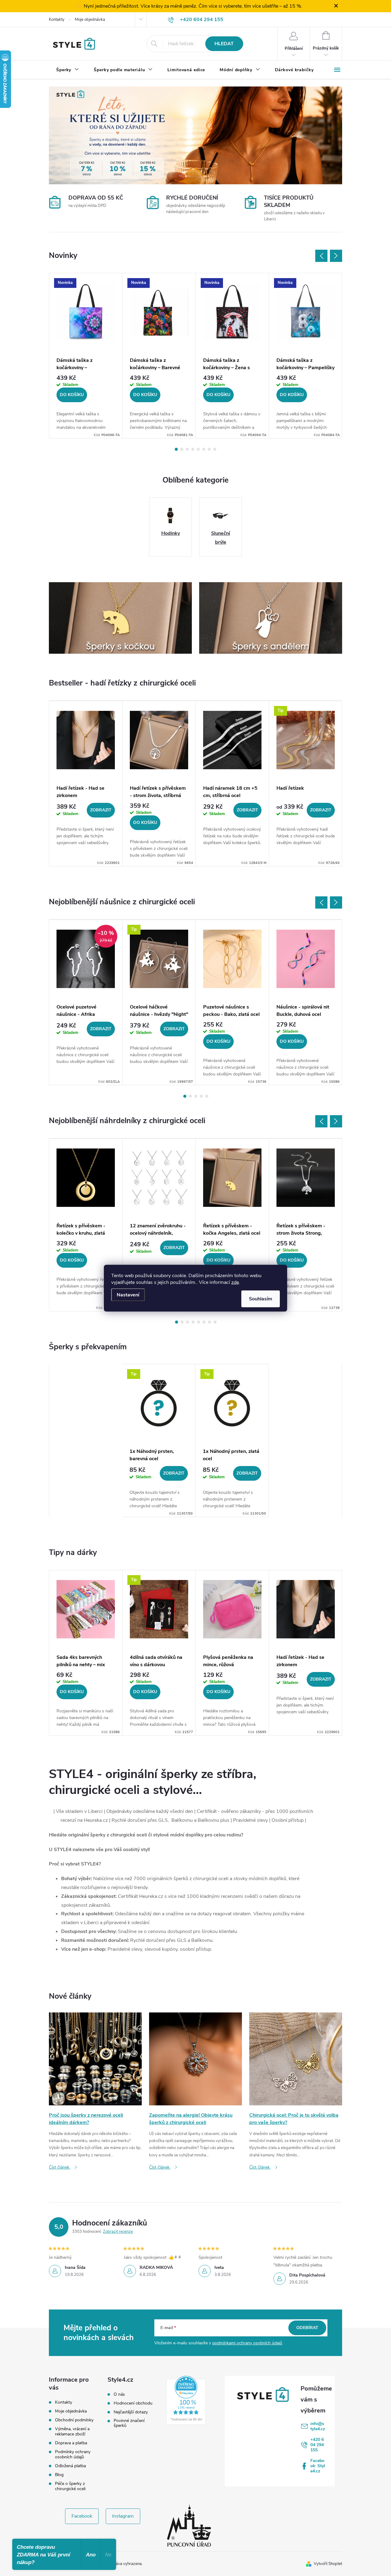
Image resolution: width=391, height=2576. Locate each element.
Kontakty (57, 20)
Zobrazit (101, 810)
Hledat (224, 44)
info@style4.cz (318, 2426)
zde (235, 1282)
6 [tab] (204, 449)
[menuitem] (68, 70)
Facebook (82, 2516)
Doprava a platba (71, 2443)
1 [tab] (176, 449)
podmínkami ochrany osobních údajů (247, 2343)
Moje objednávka (90, 20)
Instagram (123, 2516)
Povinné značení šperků (129, 2423)
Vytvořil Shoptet (328, 2564)
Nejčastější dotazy (131, 2412)
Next (336, 256)
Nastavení (128, 1295)
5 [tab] (198, 449)
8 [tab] (215, 449)
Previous (321, 256)
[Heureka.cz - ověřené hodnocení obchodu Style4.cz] (186, 2400)
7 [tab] (209, 449)
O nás (119, 2394)
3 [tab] (187, 449)
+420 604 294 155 (317, 2445)
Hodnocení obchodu (133, 2403)
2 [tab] (182, 449)
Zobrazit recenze (118, 2232)
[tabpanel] (86, 356)
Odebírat (307, 2328)
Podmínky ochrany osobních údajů (73, 2454)
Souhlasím (261, 1299)
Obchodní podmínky (74, 2420)
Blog (59, 2475)
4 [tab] (193, 449)
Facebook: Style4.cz (318, 2466)
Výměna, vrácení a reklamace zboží (72, 2431)
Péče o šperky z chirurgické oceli (70, 2486)
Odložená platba (70, 2466)
